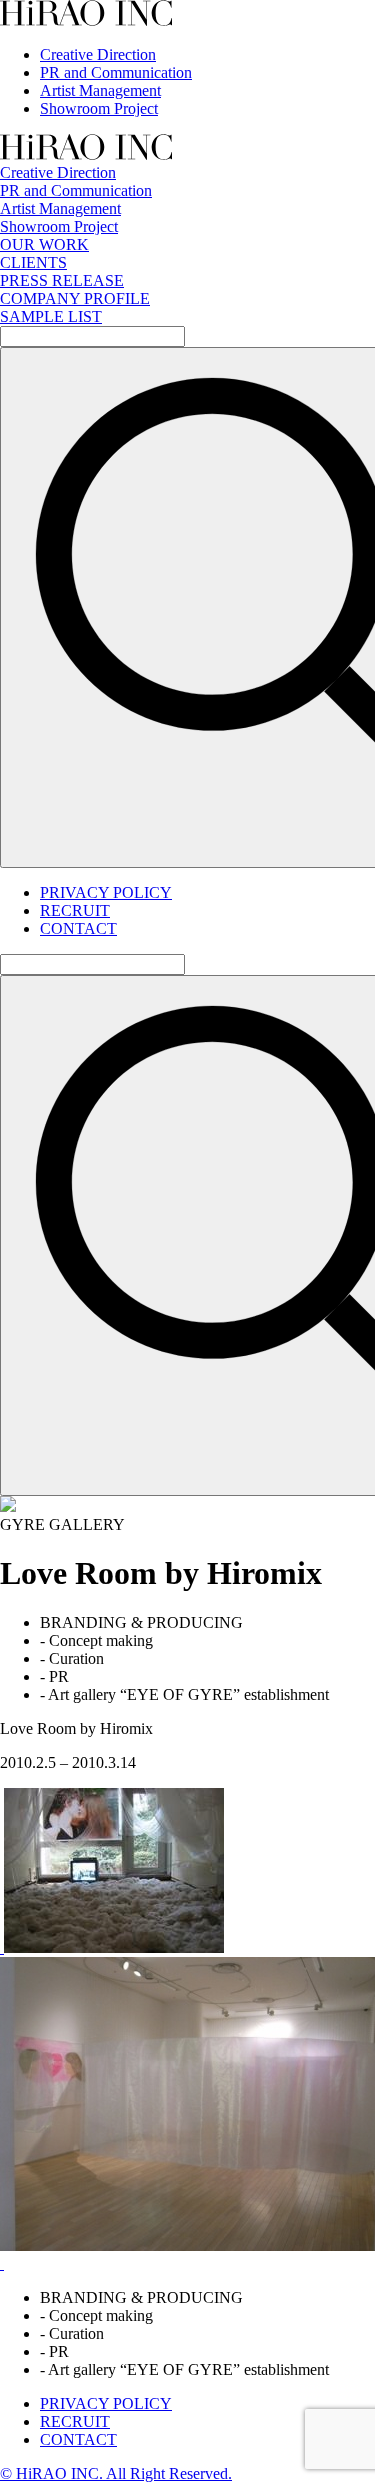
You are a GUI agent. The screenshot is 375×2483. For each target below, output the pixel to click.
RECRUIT (75, 910)
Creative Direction (98, 54)
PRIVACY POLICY (106, 892)
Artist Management (100, 90)
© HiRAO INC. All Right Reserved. (116, 2473)
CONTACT (78, 928)
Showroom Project (99, 108)
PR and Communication (116, 72)
